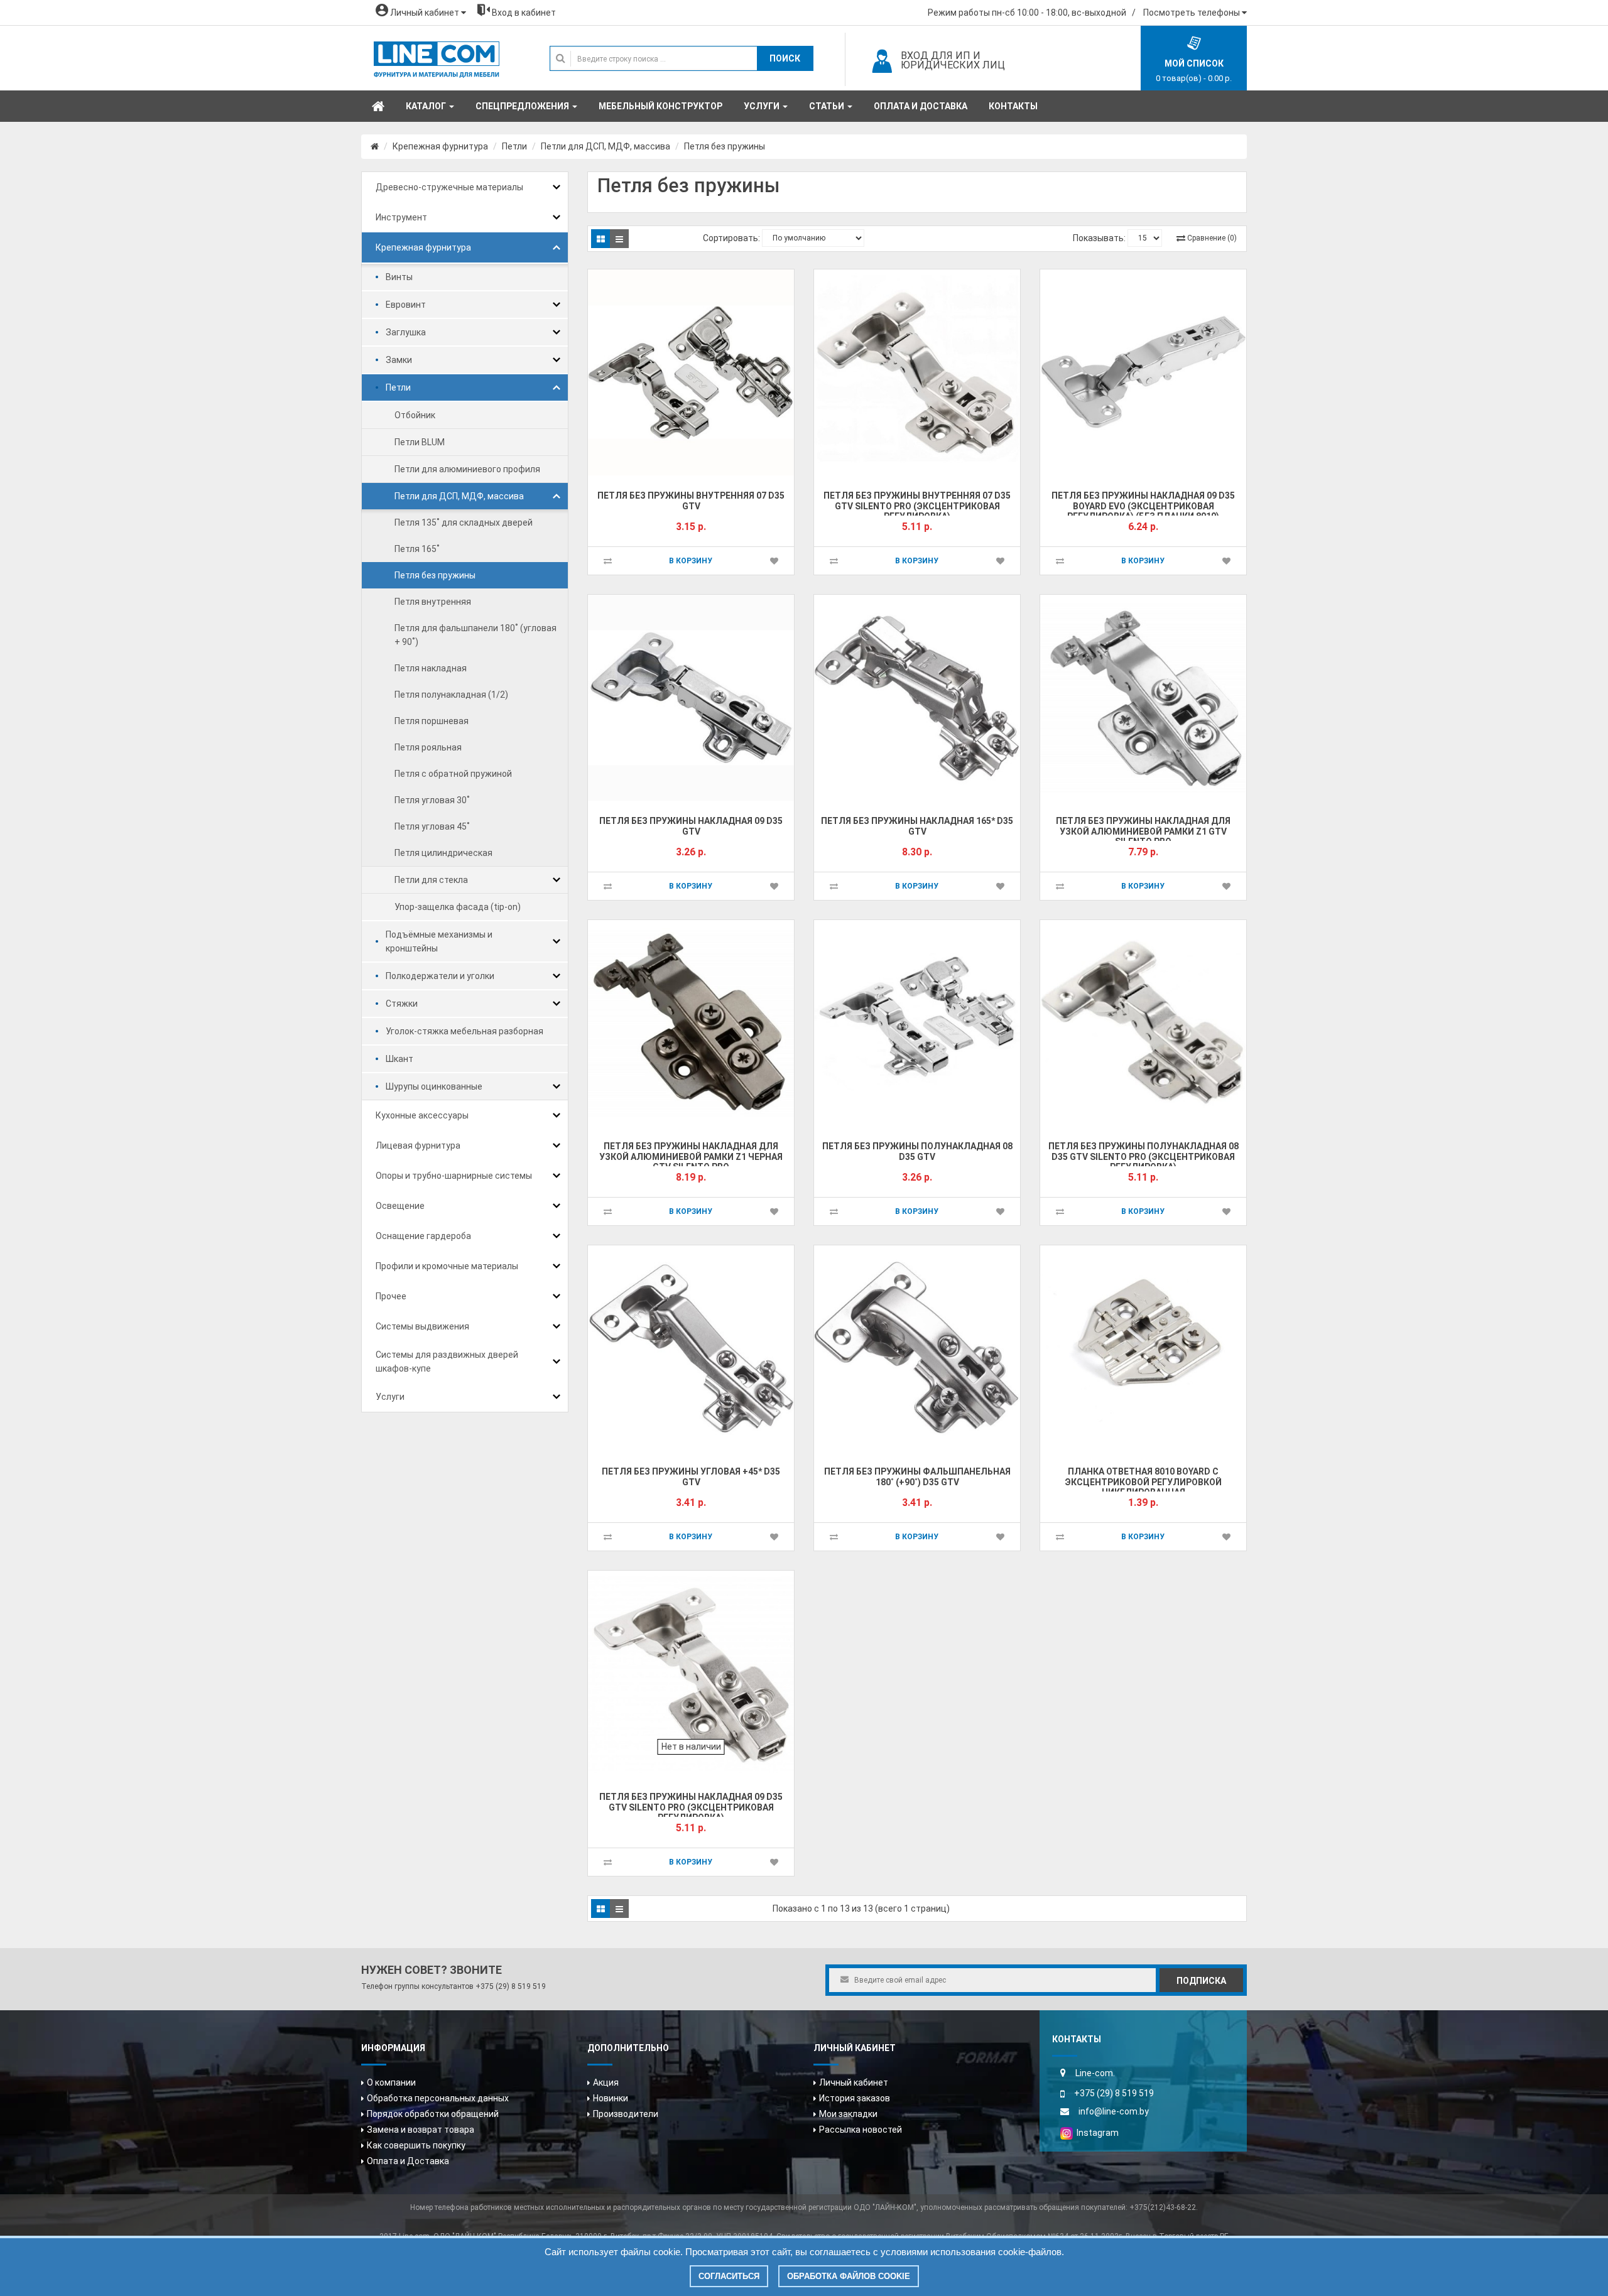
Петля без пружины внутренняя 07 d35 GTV (691, 501)
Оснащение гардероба (423, 1236)
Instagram (1096, 2133)
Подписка (1201, 1981)
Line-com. (1095, 2073)
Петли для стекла (431, 880)
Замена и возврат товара (421, 2130)
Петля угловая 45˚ (432, 826)
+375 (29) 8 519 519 (511, 1986)
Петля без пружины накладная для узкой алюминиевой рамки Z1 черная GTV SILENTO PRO (691, 1156)
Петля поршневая (432, 721)
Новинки (611, 2098)
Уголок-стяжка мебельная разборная (464, 1031)
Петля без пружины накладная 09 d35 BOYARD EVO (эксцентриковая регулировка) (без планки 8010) (1143, 506)
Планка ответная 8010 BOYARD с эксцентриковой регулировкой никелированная (1143, 1482)
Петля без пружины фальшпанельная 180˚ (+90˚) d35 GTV (917, 1477)
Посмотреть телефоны (1192, 13)
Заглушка (406, 332)
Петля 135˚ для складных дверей (464, 523)
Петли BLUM (420, 442)
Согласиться (729, 2276)
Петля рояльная (428, 747)
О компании (391, 2082)
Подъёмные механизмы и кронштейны (439, 941)
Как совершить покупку (416, 2145)
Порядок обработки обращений (433, 2114)
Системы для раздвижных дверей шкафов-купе (447, 1362)
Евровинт (406, 305)
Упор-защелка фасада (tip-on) (458, 907)
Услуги (390, 1397)
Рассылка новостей (861, 2130)
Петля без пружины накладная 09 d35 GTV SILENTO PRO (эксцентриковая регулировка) (691, 1807)
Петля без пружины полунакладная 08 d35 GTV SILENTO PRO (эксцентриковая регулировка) (1144, 1156)
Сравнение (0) (1212, 238)
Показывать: (1099, 238)
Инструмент (401, 217)
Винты (399, 277)
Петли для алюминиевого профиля (467, 469)
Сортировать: (731, 238)
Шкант (399, 1059)
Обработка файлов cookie (849, 2276)
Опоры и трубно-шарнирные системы (454, 1176)
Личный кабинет (854, 2082)
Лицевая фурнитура (418, 1145)
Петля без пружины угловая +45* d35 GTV (691, 1477)
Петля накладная (431, 668)
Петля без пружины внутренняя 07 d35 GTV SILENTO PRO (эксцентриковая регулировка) (917, 506)
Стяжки (402, 1004)
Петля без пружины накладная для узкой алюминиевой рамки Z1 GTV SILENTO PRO (1143, 831)
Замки (399, 360)
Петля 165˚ (417, 549)
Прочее (391, 1296)
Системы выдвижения (422, 1326)
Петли (514, 146)
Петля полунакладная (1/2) (451, 695)
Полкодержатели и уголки (440, 976)
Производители (626, 2114)
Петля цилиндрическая (443, 853)
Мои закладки (848, 2114)
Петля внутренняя (433, 602)
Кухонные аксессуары (422, 1115)
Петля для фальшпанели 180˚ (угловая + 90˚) (475, 635)
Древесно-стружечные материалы (449, 187)
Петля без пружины (725, 146)
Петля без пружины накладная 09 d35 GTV (691, 826)
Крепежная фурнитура (440, 146)
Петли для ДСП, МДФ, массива (606, 146)
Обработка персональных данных (438, 2098)
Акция (606, 2082)
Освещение (400, 1206)
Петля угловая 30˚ (432, 800)
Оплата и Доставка (408, 2161)
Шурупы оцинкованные (434, 1086)
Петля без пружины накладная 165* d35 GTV (917, 826)
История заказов (855, 2098)
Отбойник (415, 415)
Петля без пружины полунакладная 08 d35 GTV (917, 1151)
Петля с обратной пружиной (453, 774)
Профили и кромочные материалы (447, 1266)
